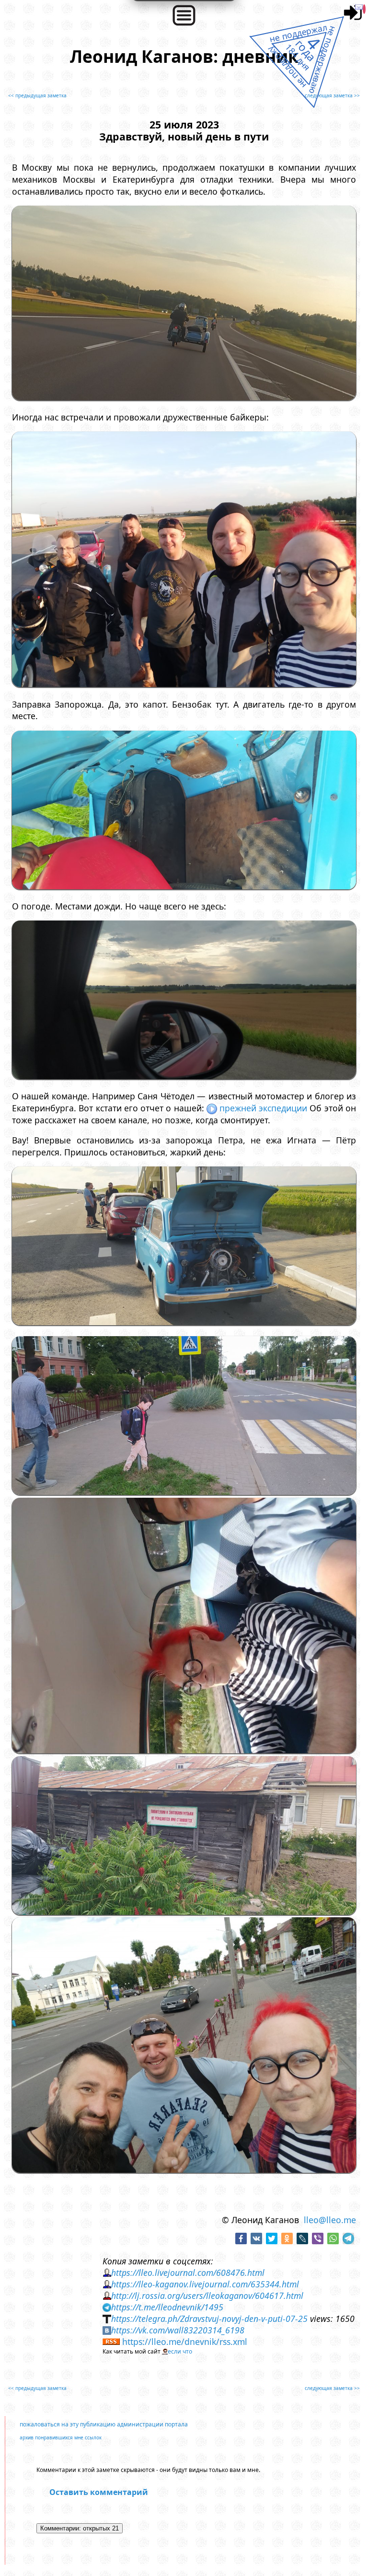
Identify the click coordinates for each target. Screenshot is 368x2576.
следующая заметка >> (332, 95)
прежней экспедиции (263, 1108)
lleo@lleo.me (330, 2220)
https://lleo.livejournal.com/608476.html (188, 2273)
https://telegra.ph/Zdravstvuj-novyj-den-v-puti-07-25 (209, 2319)
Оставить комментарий (99, 2492)
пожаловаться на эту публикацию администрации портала (104, 2424)
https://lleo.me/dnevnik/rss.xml (185, 2342)
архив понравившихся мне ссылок (61, 2437)
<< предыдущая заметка (37, 95)
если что (180, 2351)
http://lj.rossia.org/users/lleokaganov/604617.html (207, 2296)
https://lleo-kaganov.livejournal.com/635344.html (205, 2284)
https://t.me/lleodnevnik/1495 (167, 2307)
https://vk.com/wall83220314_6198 (178, 2330)
